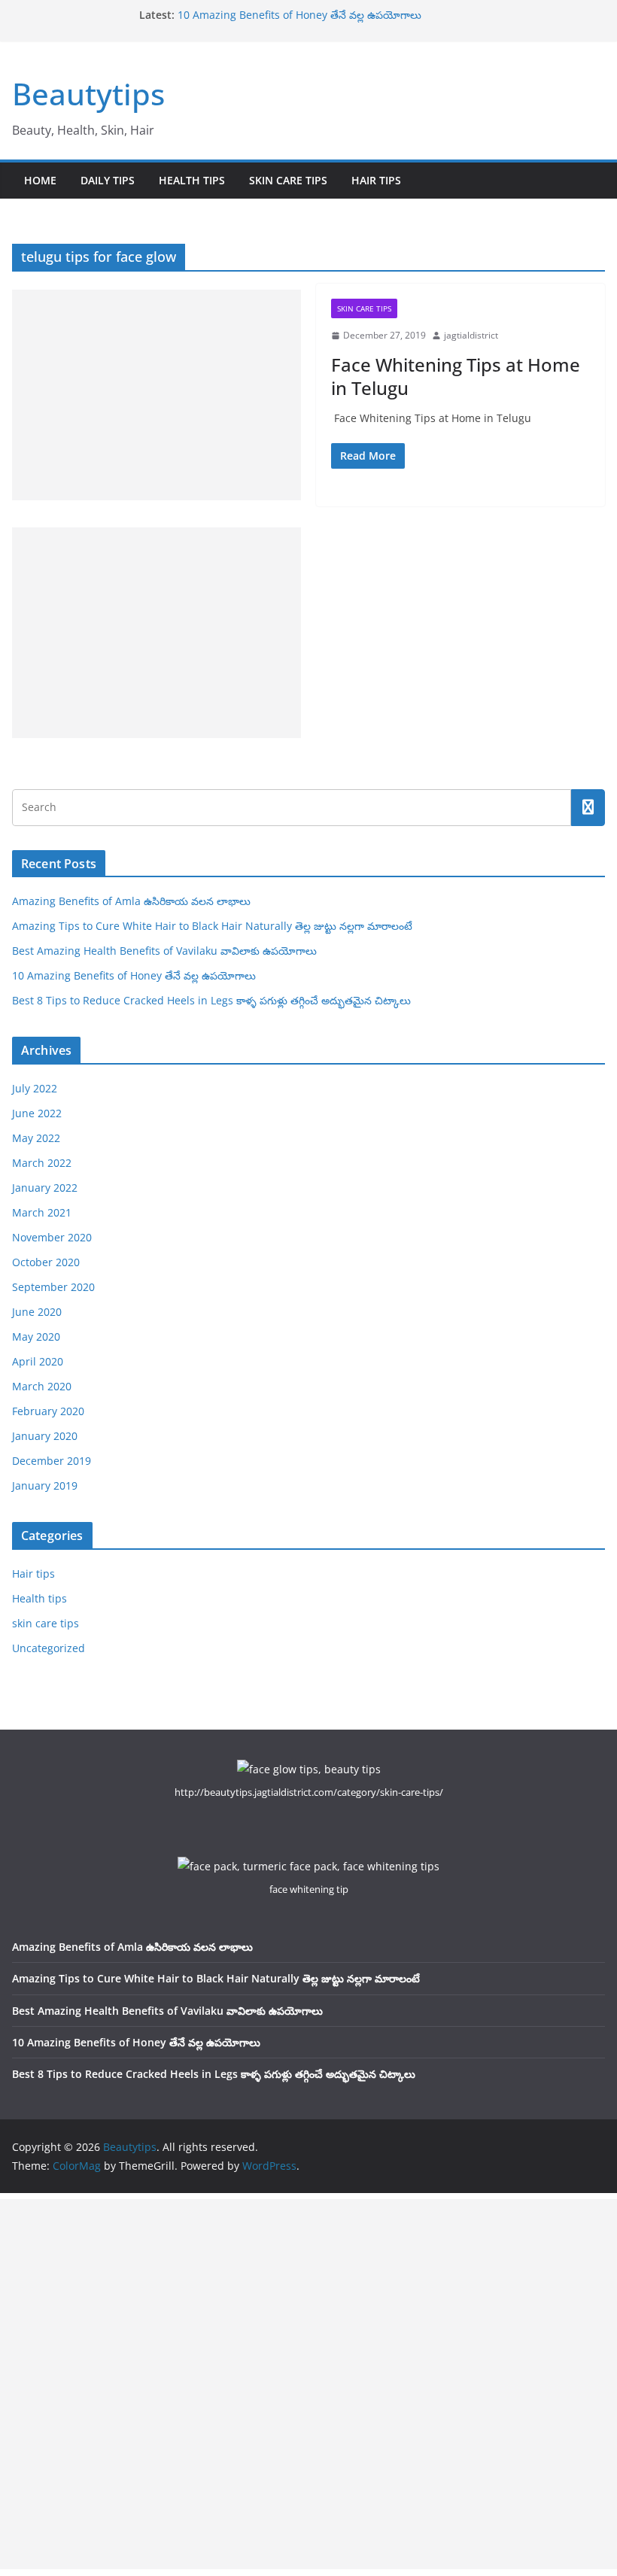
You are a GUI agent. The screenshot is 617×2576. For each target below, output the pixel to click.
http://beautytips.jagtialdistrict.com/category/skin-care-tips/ (309, 1792)
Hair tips (376, 180)
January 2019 (45, 1485)
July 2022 (35, 1088)
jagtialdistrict (471, 335)
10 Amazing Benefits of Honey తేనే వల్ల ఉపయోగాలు (299, 15)
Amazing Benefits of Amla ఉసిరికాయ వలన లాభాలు (131, 901)
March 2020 (42, 1386)
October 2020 (46, 1262)
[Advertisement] (157, 395)
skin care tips (288, 180)
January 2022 (45, 1188)
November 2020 (52, 1237)
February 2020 (48, 1411)
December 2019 (52, 1461)
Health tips (192, 180)
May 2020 (36, 1337)
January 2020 (45, 1436)
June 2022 (37, 1113)
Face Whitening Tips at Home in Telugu (456, 376)
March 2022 (42, 1163)
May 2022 (36, 1138)
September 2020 (53, 1287)
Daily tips (108, 180)
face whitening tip (309, 1889)
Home (40, 180)
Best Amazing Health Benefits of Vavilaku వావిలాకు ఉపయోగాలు (164, 951)
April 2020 (38, 1361)
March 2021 (42, 1212)
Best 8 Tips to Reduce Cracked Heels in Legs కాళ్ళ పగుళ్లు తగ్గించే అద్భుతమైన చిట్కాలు (211, 1000)
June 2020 (37, 1312)
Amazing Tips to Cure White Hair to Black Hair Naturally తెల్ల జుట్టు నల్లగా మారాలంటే (212, 926)
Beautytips (88, 94)
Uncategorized (49, 1648)
